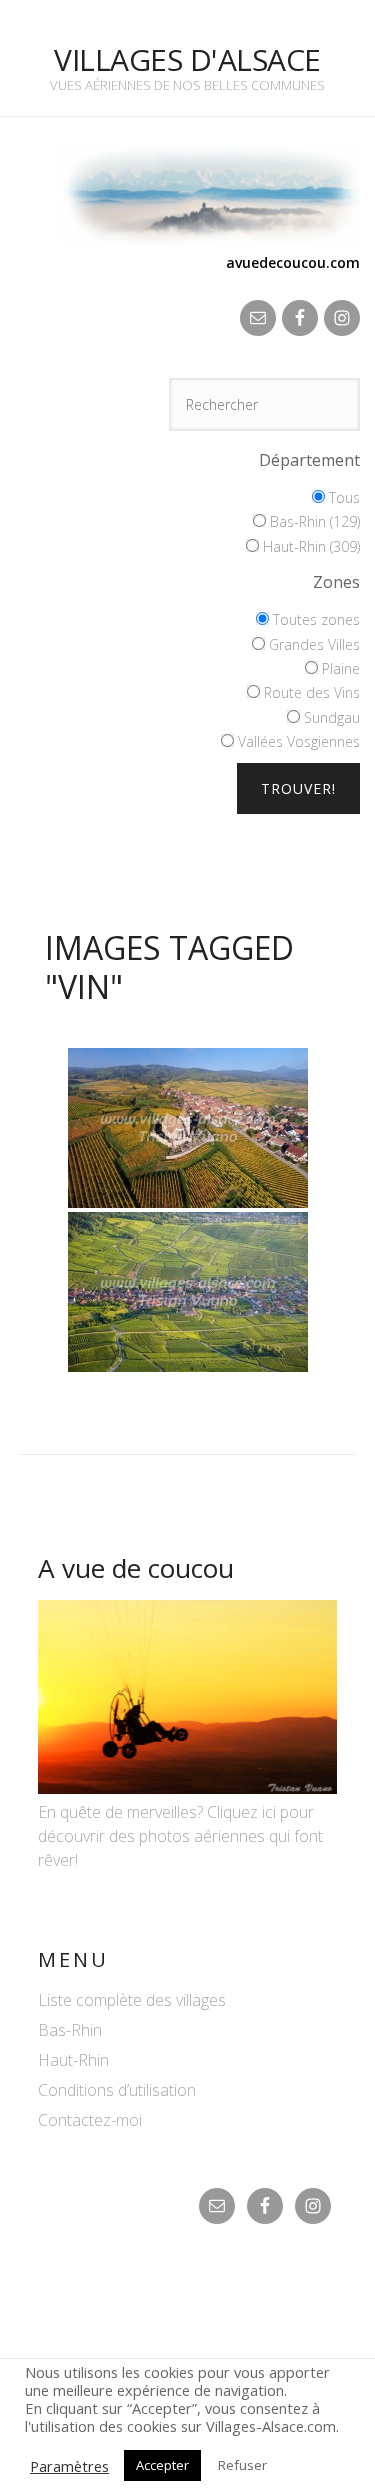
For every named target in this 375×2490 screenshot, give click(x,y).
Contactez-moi (90, 2120)
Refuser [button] (242, 2465)
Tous (342, 497)
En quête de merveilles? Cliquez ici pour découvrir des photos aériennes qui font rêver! (180, 1836)
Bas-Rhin (70, 2030)
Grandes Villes (312, 644)
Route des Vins (310, 692)
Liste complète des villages (132, 2000)
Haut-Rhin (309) (309, 546)
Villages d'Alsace (187, 59)
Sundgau (330, 717)
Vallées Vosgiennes (297, 741)
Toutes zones (314, 619)
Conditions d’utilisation (117, 2090)
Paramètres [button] (69, 2466)
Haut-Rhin (73, 2060)
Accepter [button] (162, 2465)
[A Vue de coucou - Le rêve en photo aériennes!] (187, 1788)
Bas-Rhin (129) (313, 521)
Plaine (339, 668)
